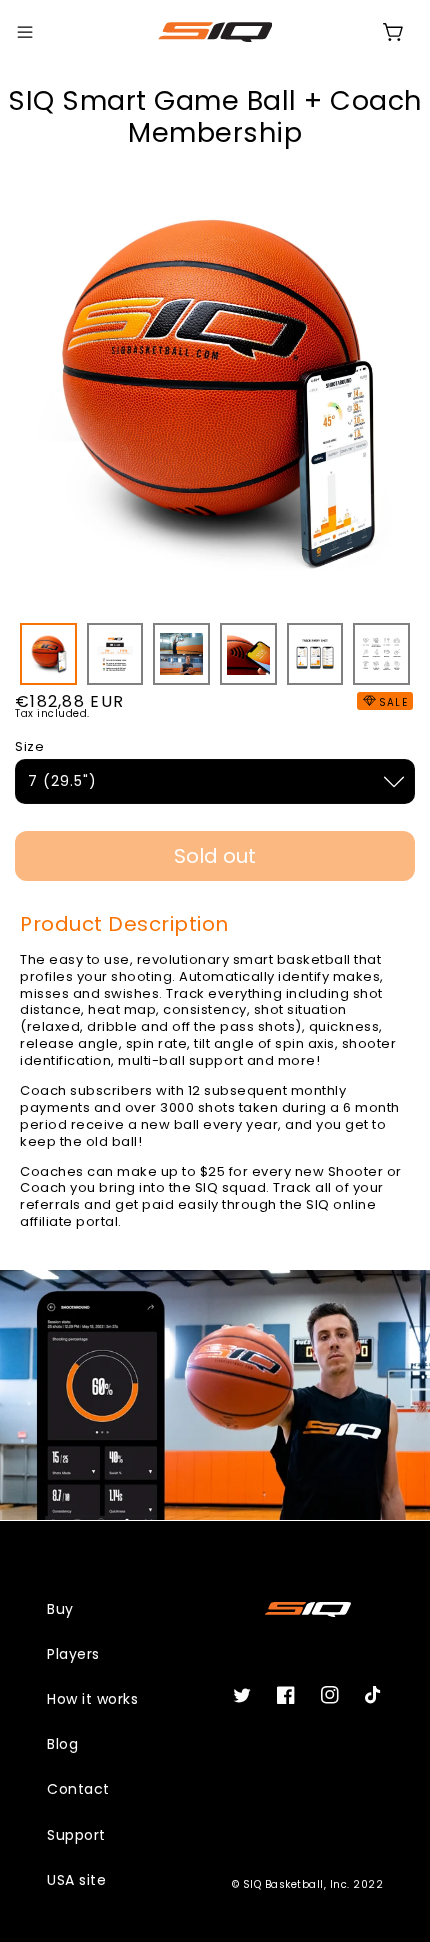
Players (73, 1654)
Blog (62, 1744)
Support (76, 1835)
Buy (60, 1609)
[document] (215, 395)
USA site (76, 1880)
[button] (25, 32)
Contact (78, 1789)
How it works (92, 1699)
